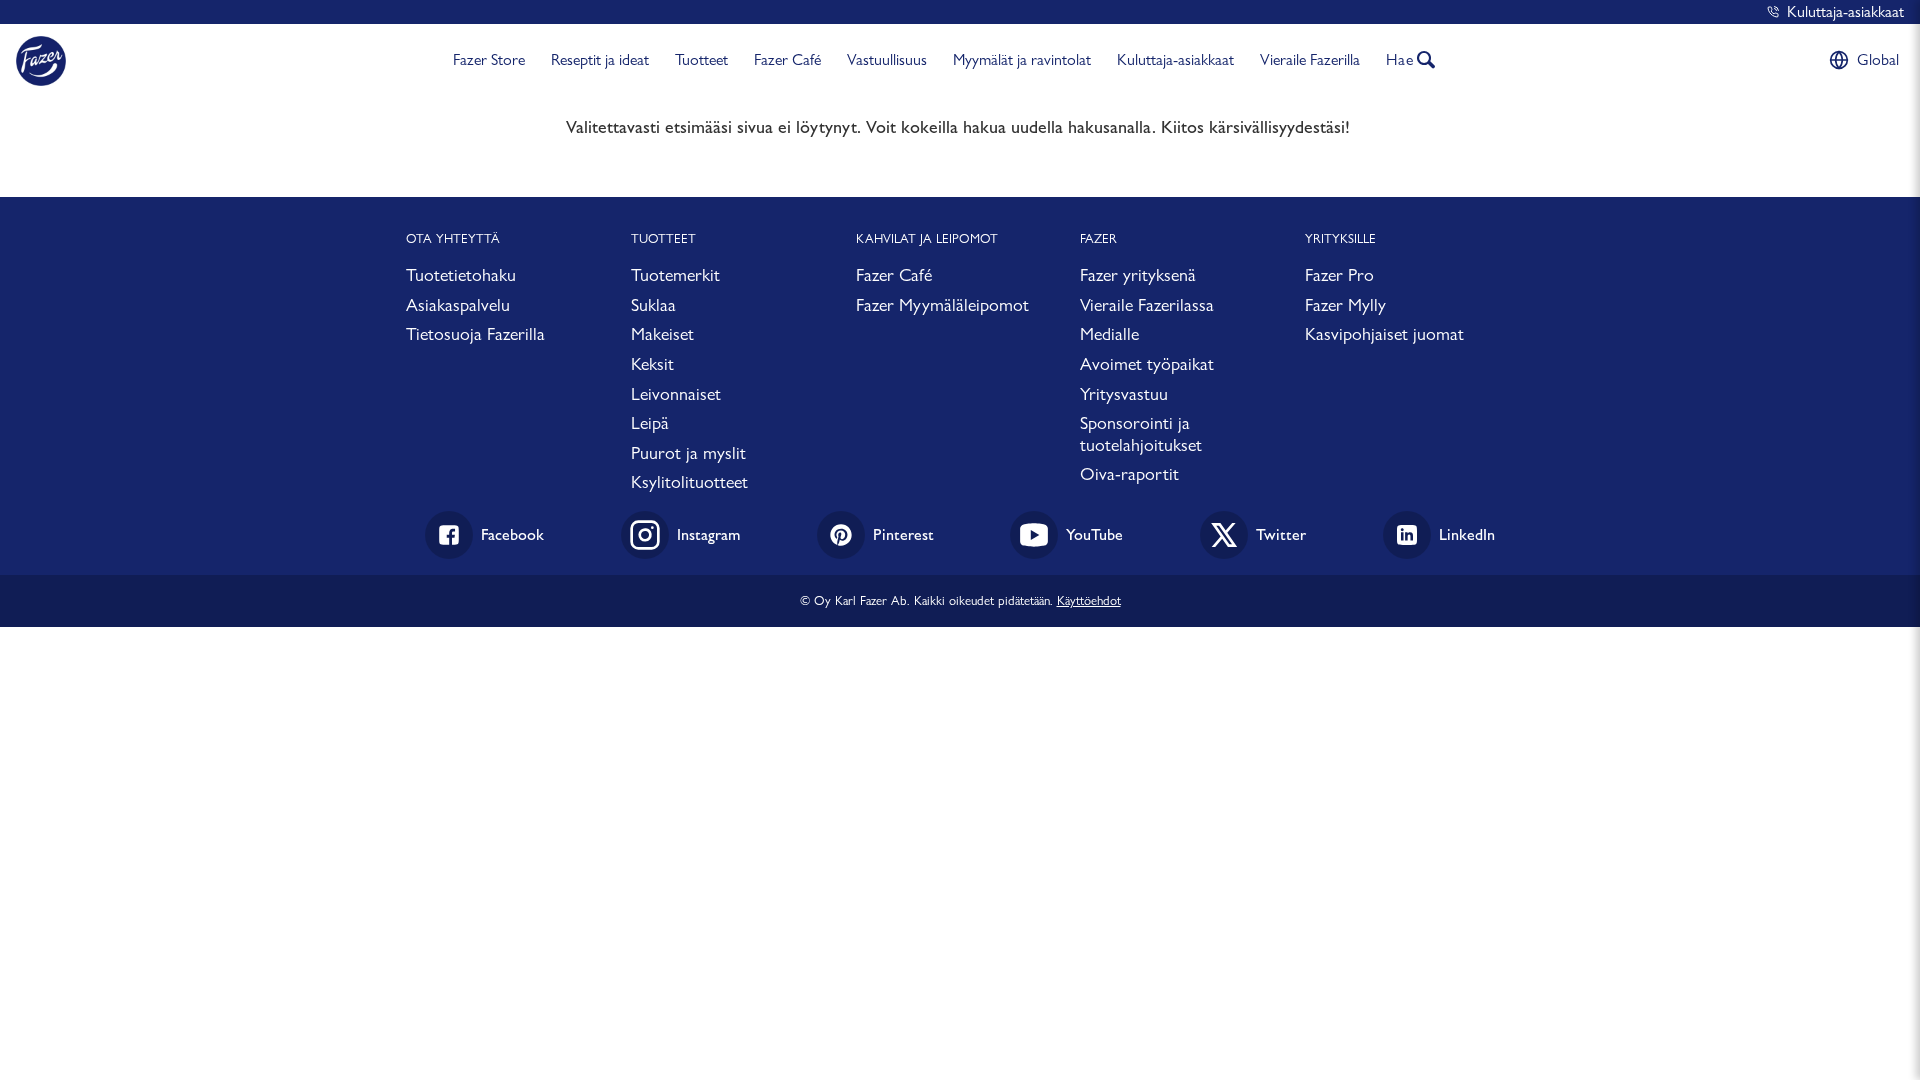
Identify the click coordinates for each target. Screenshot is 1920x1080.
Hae (1400, 59)
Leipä (650, 422)
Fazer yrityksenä (1138, 274)
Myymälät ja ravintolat (1022, 59)
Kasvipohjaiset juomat (1384, 333)
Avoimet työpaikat (1147, 363)
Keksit (652, 363)
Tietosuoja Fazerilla (475, 333)
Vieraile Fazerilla (1310, 59)
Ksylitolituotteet (689, 481)
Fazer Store (489, 59)
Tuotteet (701, 59)
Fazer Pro (1339, 274)
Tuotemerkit (675, 274)
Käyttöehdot (1089, 600)
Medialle (1109, 333)
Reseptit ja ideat (600, 59)
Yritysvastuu (1124, 393)
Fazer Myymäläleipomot (942, 304)
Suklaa (653, 304)
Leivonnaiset (676, 393)
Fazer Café (787, 59)
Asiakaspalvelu (458, 304)
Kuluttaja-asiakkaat (1845, 11)
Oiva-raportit (1129, 473)
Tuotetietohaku (461, 274)
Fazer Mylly (1345, 304)
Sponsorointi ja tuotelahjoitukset (1141, 433)
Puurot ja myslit (688, 452)
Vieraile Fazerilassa (1147, 304)
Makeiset (662, 333)
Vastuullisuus (887, 59)
